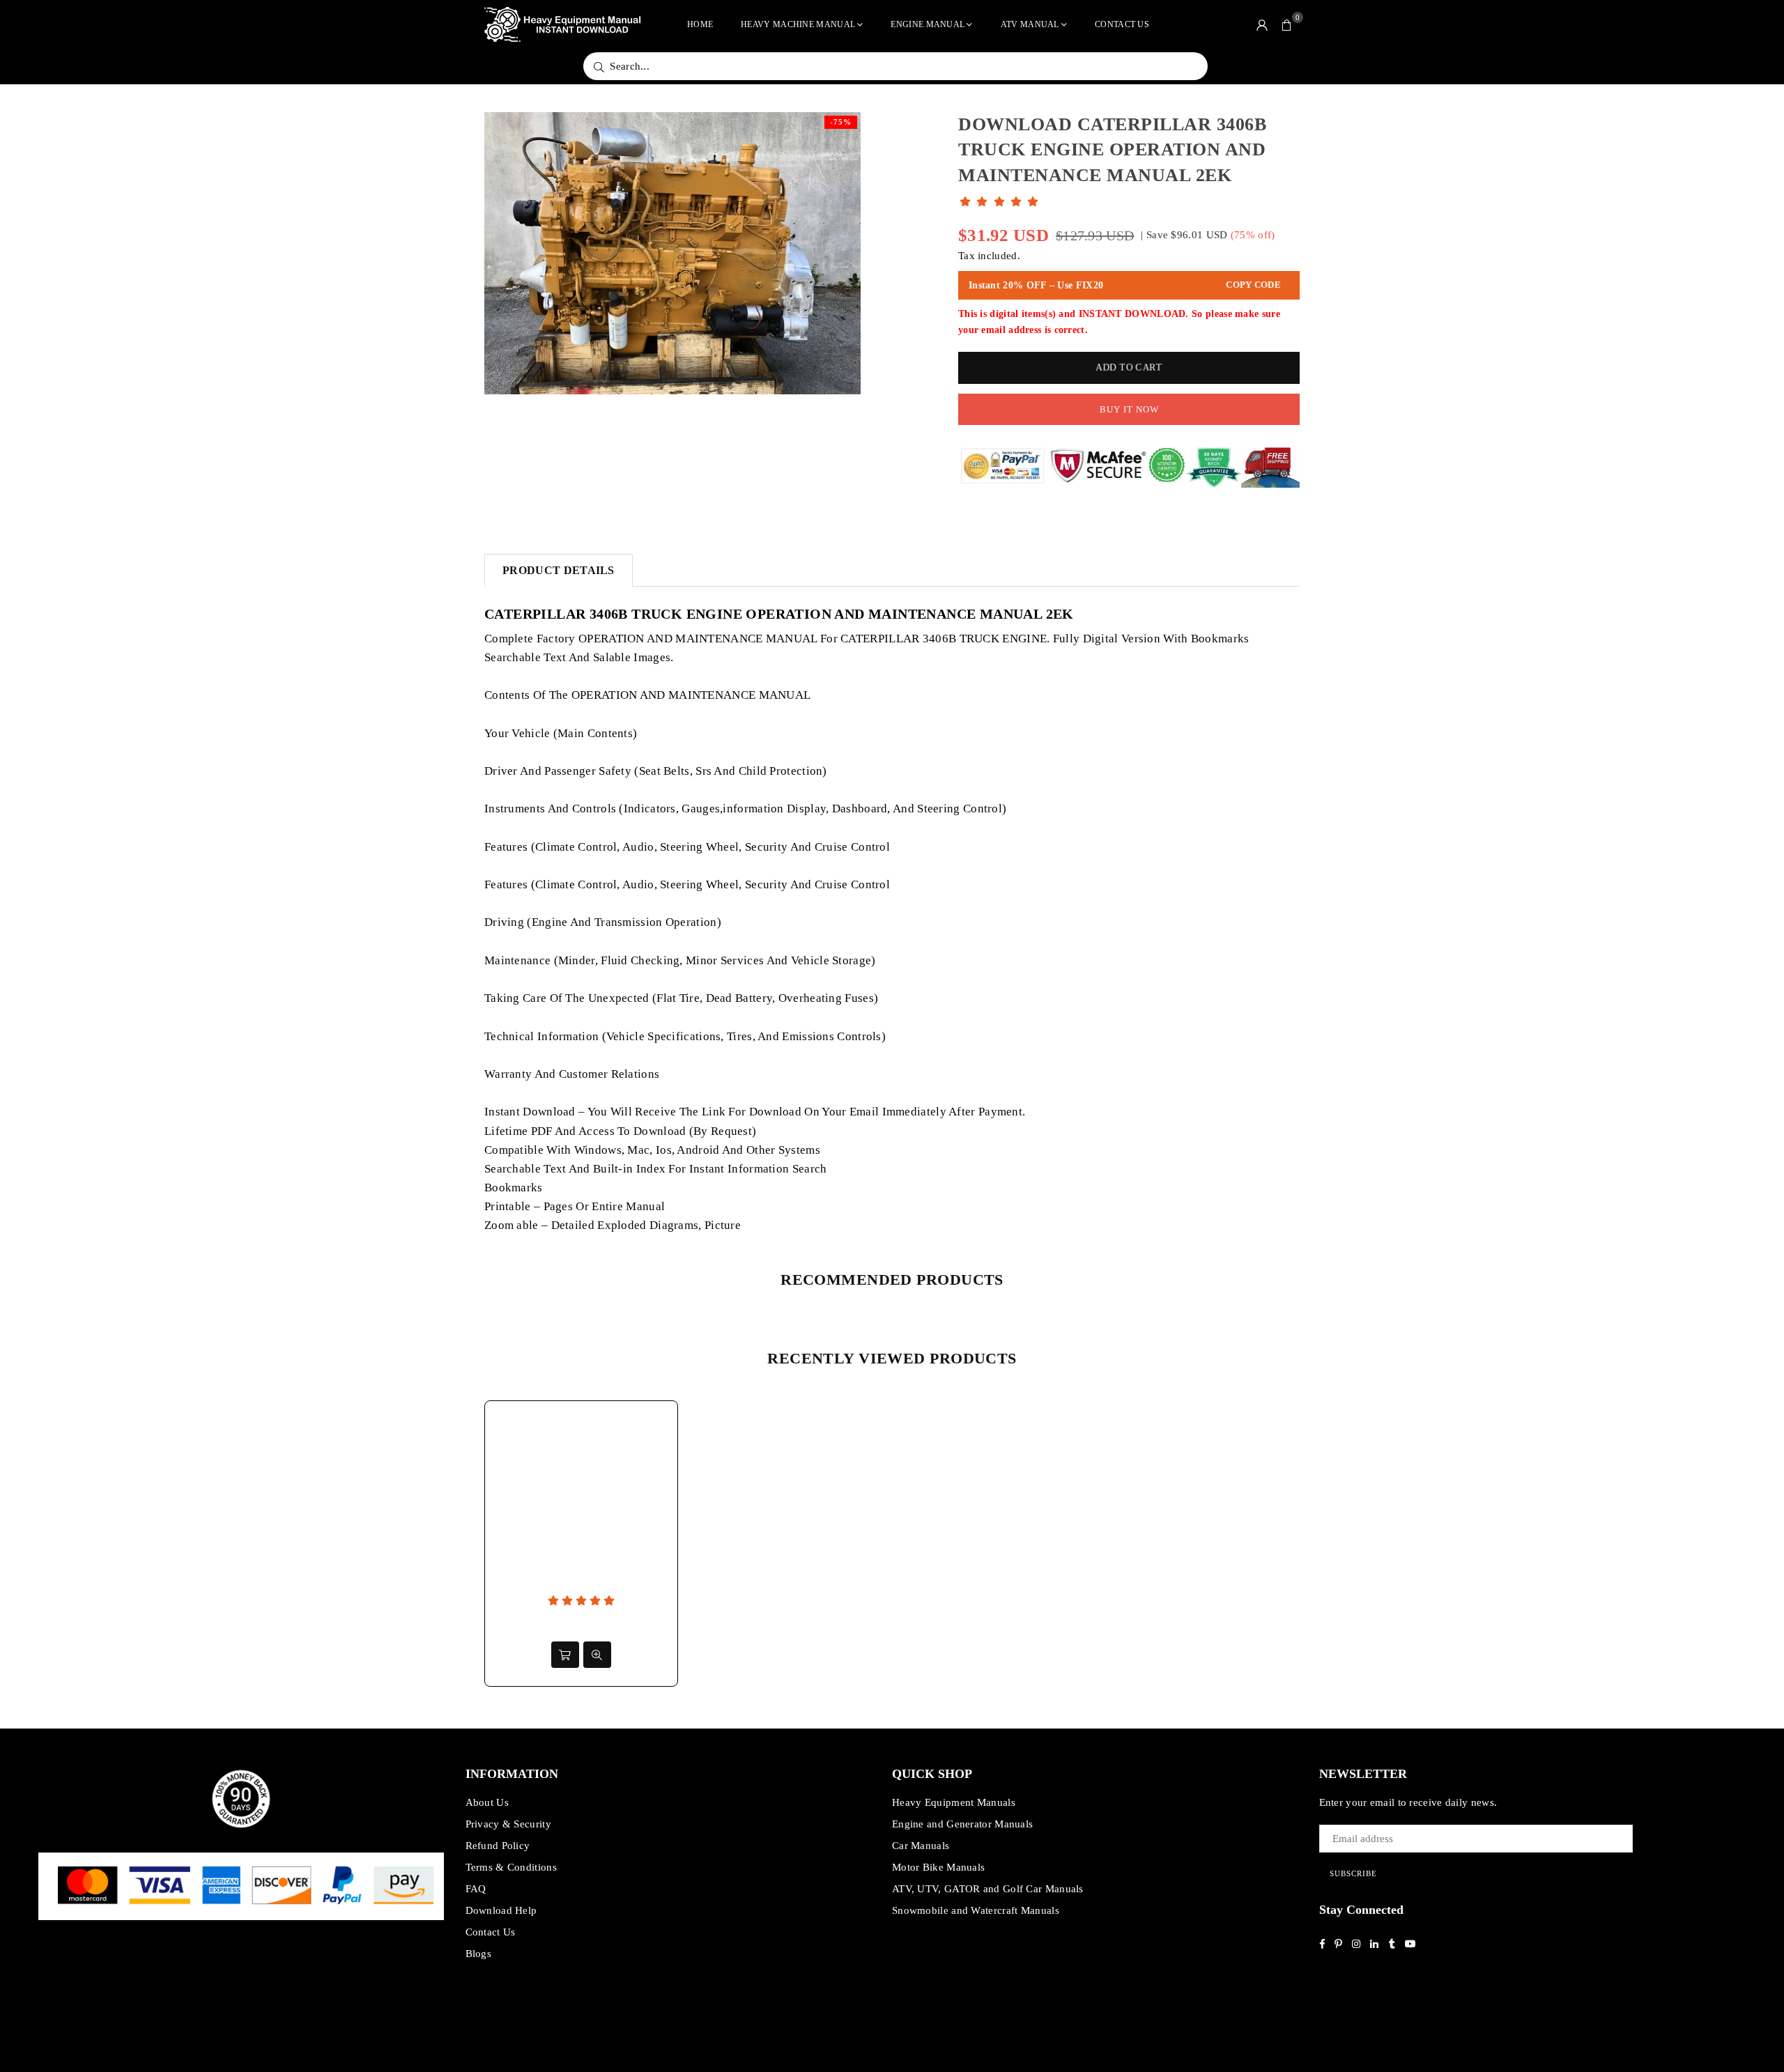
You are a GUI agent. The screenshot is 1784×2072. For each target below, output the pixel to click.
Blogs (479, 1954)
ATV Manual (1030, 24)
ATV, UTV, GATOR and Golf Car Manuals (988, 1889)
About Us (487, 1802)
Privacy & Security (508, 1824)
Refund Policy (498, 1846)
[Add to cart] (565, 1655)
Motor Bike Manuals (938, 1867)
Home (700, 24)
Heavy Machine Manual (798, 24)
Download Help (501, 1910)
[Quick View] (597, 1655)
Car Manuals (921, 1846)
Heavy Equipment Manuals (954, 1802)
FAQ (476, 1889)
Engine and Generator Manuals (962, 1824)
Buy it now (1129, 409)
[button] (1287, 24)
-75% (841, 122)
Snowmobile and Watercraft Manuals (976, 1910)
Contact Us (1122, 24)
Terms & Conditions (511, 1867)
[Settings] (1262, 24)
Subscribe (1353, 1873)
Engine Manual (928, 24)
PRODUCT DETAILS (559, 570)
